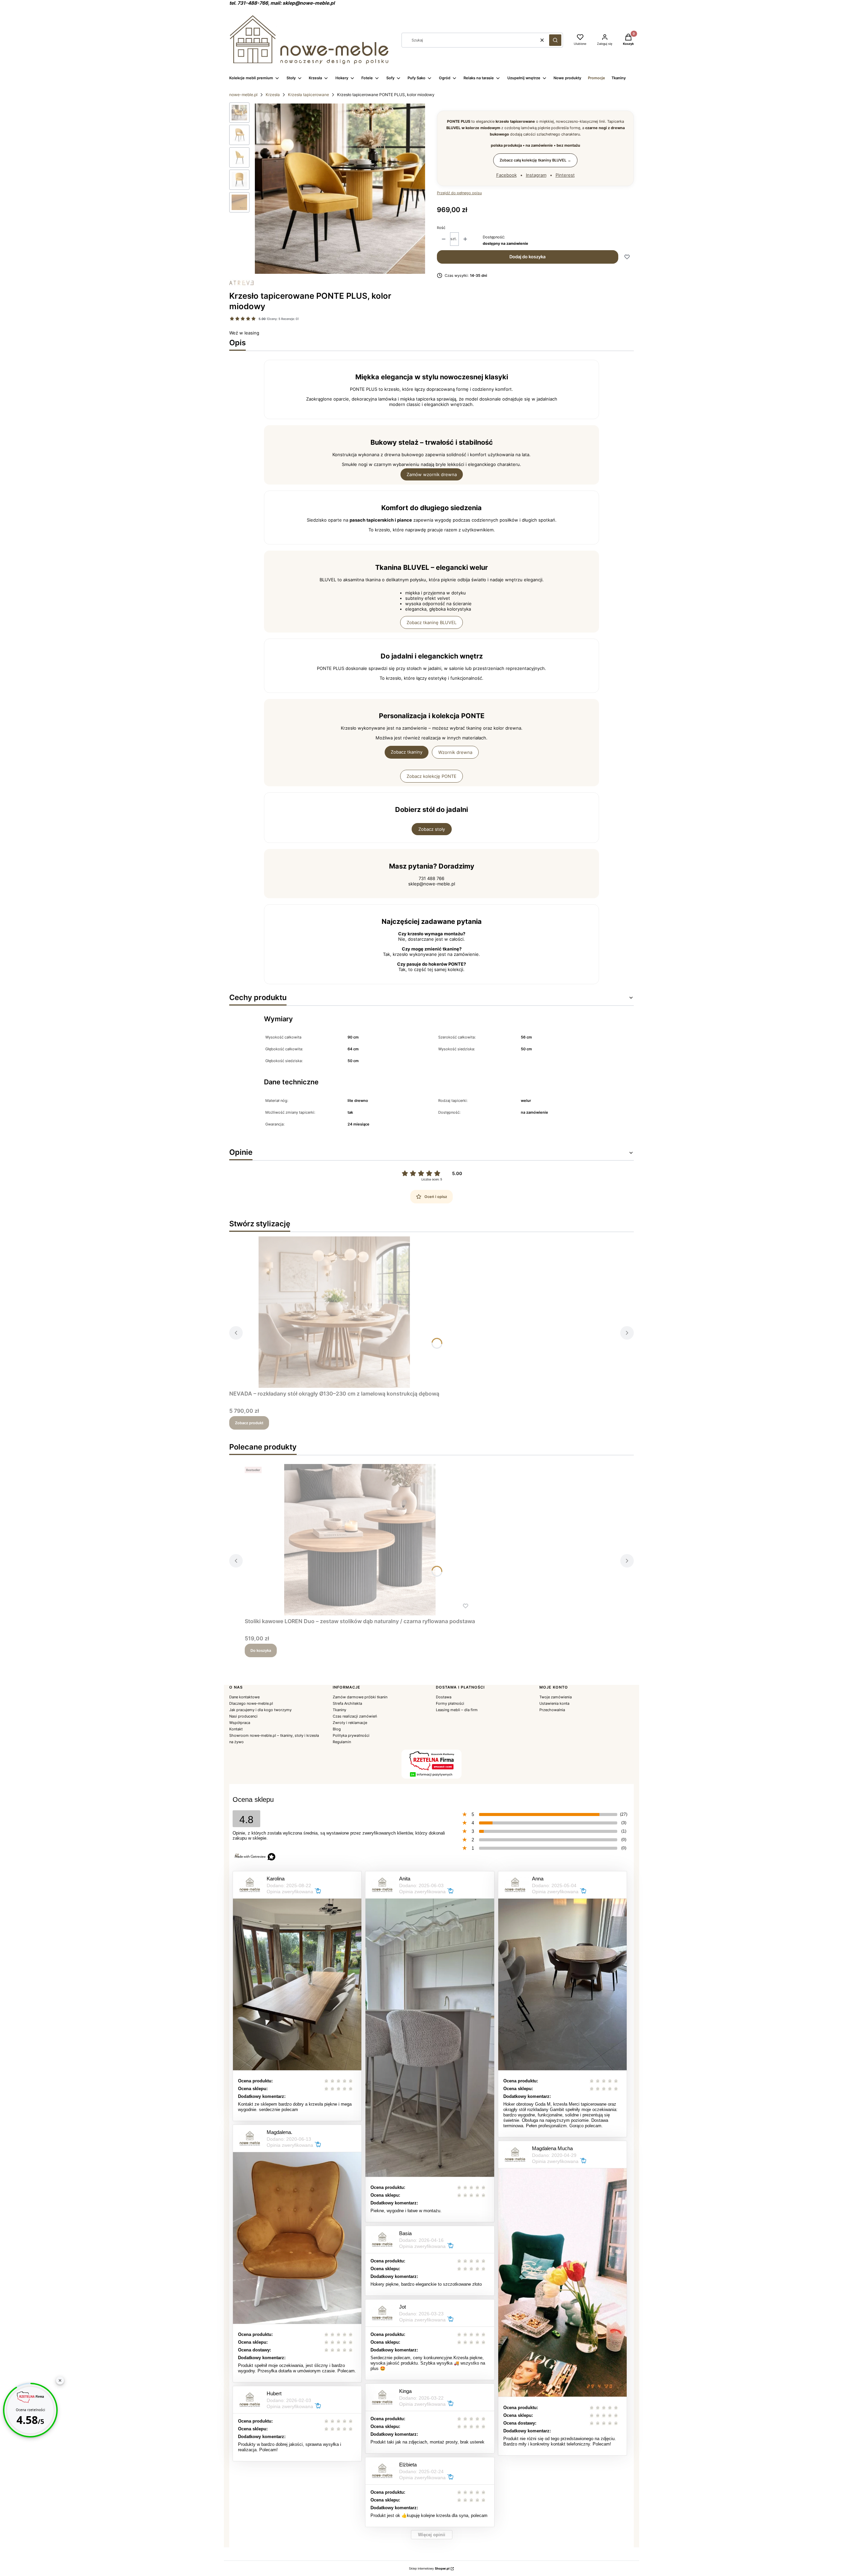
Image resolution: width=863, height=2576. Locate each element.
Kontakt (236, 1729)
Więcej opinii (432, 2535)
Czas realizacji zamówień (355, 1716)
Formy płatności (450, 1703)
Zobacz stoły (432, 829)
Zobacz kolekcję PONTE (431, 776)
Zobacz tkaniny (407, 752)
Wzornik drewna (455, 752)
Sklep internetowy (429, 2568)
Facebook (507, 175)
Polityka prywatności (351, 1735)
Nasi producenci (243, 1716)
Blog (337, 1729)
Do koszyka (261, 1650)
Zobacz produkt (249, 1423)
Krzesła (273, 95)
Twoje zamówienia (556, 1697)
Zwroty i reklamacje (350, 1723)
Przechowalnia (552, 1710)
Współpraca (240, 1723)
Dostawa (444, 1697)
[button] (555, 40)
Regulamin (342, 1742)
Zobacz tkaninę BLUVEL (431, 622)
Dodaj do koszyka (527, 257)
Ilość (441, 228)
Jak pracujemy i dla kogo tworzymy (260, 1710)
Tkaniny (339, 1710)
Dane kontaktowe (244, 1697)
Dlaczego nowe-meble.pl (251, 1703)
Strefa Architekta (347, 1703)
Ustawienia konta (554, 1703)
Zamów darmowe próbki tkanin (360, 1697)
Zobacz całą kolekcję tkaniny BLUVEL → (535, 160)
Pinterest (565, 175)
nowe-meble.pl (243, 95)
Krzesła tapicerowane (308, 95)
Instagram (536, 175)
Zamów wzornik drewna (432, 474)
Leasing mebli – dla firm (457, 1710)
